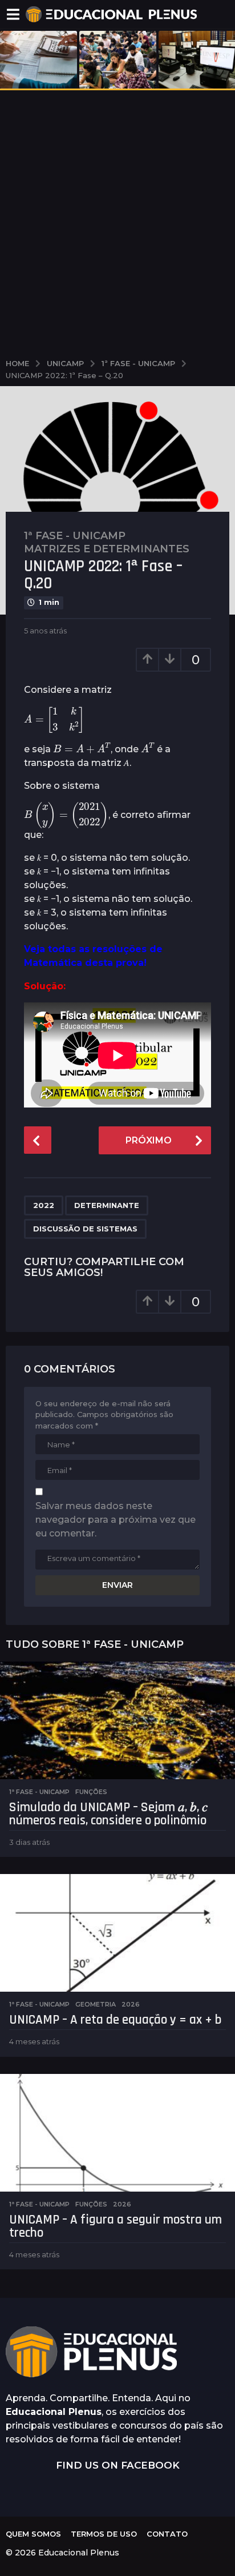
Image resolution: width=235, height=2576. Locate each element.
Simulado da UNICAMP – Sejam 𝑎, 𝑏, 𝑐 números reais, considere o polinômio (108, 1814)
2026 (131, 2004)
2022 (44, 1205)
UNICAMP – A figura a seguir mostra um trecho (116, 2226)
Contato (167, 2534)
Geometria (96, 2004)
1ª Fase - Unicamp (75, 536)
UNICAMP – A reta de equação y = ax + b (115, 2020)
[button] (13, 14)
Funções (91, 1792)
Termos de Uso (104, 2534)
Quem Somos (33, 2534)
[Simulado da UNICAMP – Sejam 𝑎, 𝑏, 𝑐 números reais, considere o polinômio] (117, 1720)
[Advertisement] (117, 222)
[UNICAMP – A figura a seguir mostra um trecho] (117, 2133)
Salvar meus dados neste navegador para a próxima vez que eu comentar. (116, 1520)
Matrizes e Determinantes (107, 549)
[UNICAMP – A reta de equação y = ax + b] (117, 1933)
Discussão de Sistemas (85, 1229)
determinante (107, 1205)
